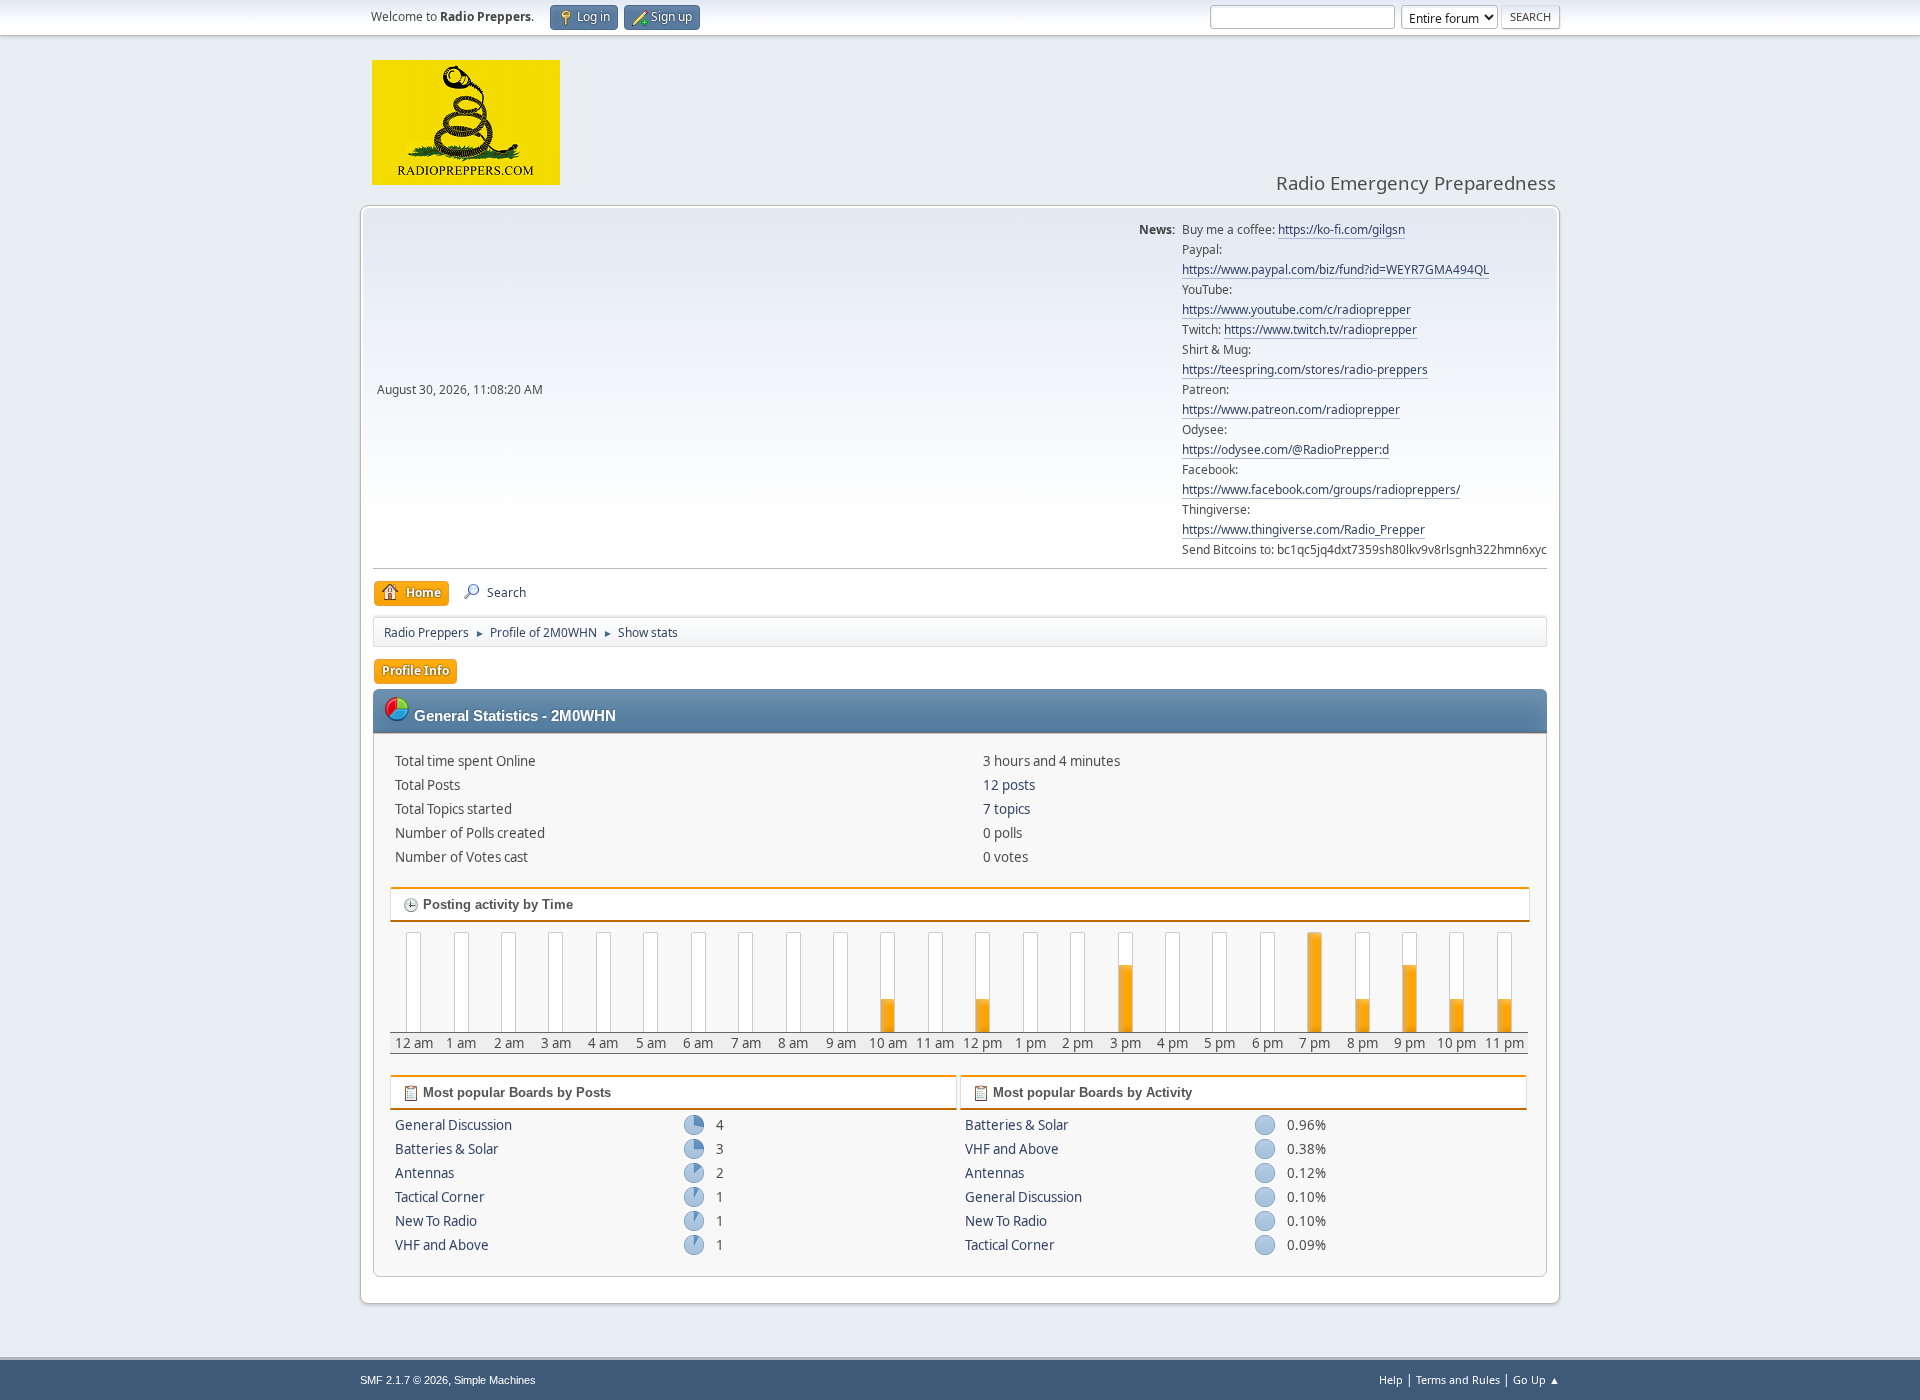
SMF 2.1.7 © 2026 (404, 1380)
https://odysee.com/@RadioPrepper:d (1285, 449)
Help (1391, 1379)
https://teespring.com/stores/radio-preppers (1305, 369)
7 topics (1006, 809)
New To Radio (436, 1221)
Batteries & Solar (447, 1149)
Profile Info (415, 670)
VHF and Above (442, 1245)
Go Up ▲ (1536, 1379)
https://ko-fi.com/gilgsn (1341, 229)
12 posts (1009, 785)
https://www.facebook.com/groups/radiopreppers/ (1321, 489)
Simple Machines (495, 1380)
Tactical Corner (440, 1197)
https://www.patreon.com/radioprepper (1291, 409)
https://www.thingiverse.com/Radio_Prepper (1303, 529)
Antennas (424, 1173)
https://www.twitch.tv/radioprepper (1320, 329)
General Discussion (453, 1125)
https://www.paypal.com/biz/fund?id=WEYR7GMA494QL (1335, 269)
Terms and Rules (1458, 1379)
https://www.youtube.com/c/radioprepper (1296, 309)
